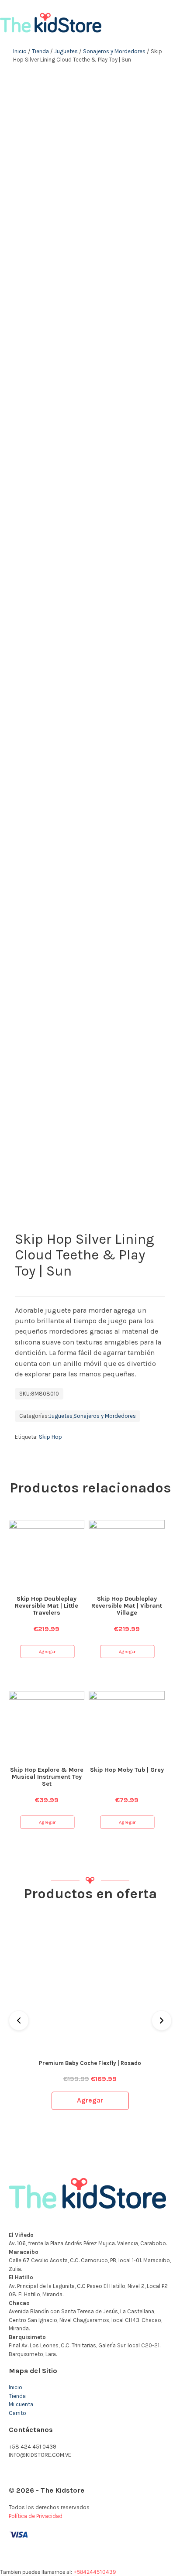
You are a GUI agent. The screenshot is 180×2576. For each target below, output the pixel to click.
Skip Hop (50, 1437)
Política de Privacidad (36, 2516)
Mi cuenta (21, 2404)
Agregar (48, 1651)
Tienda (40, 51)
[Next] (162, 2020)
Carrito (17, 2413)
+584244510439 (95, 2572)
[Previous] (19, 2020)
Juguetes (66, 51)
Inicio (20, 51)
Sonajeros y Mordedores (114, 51)
